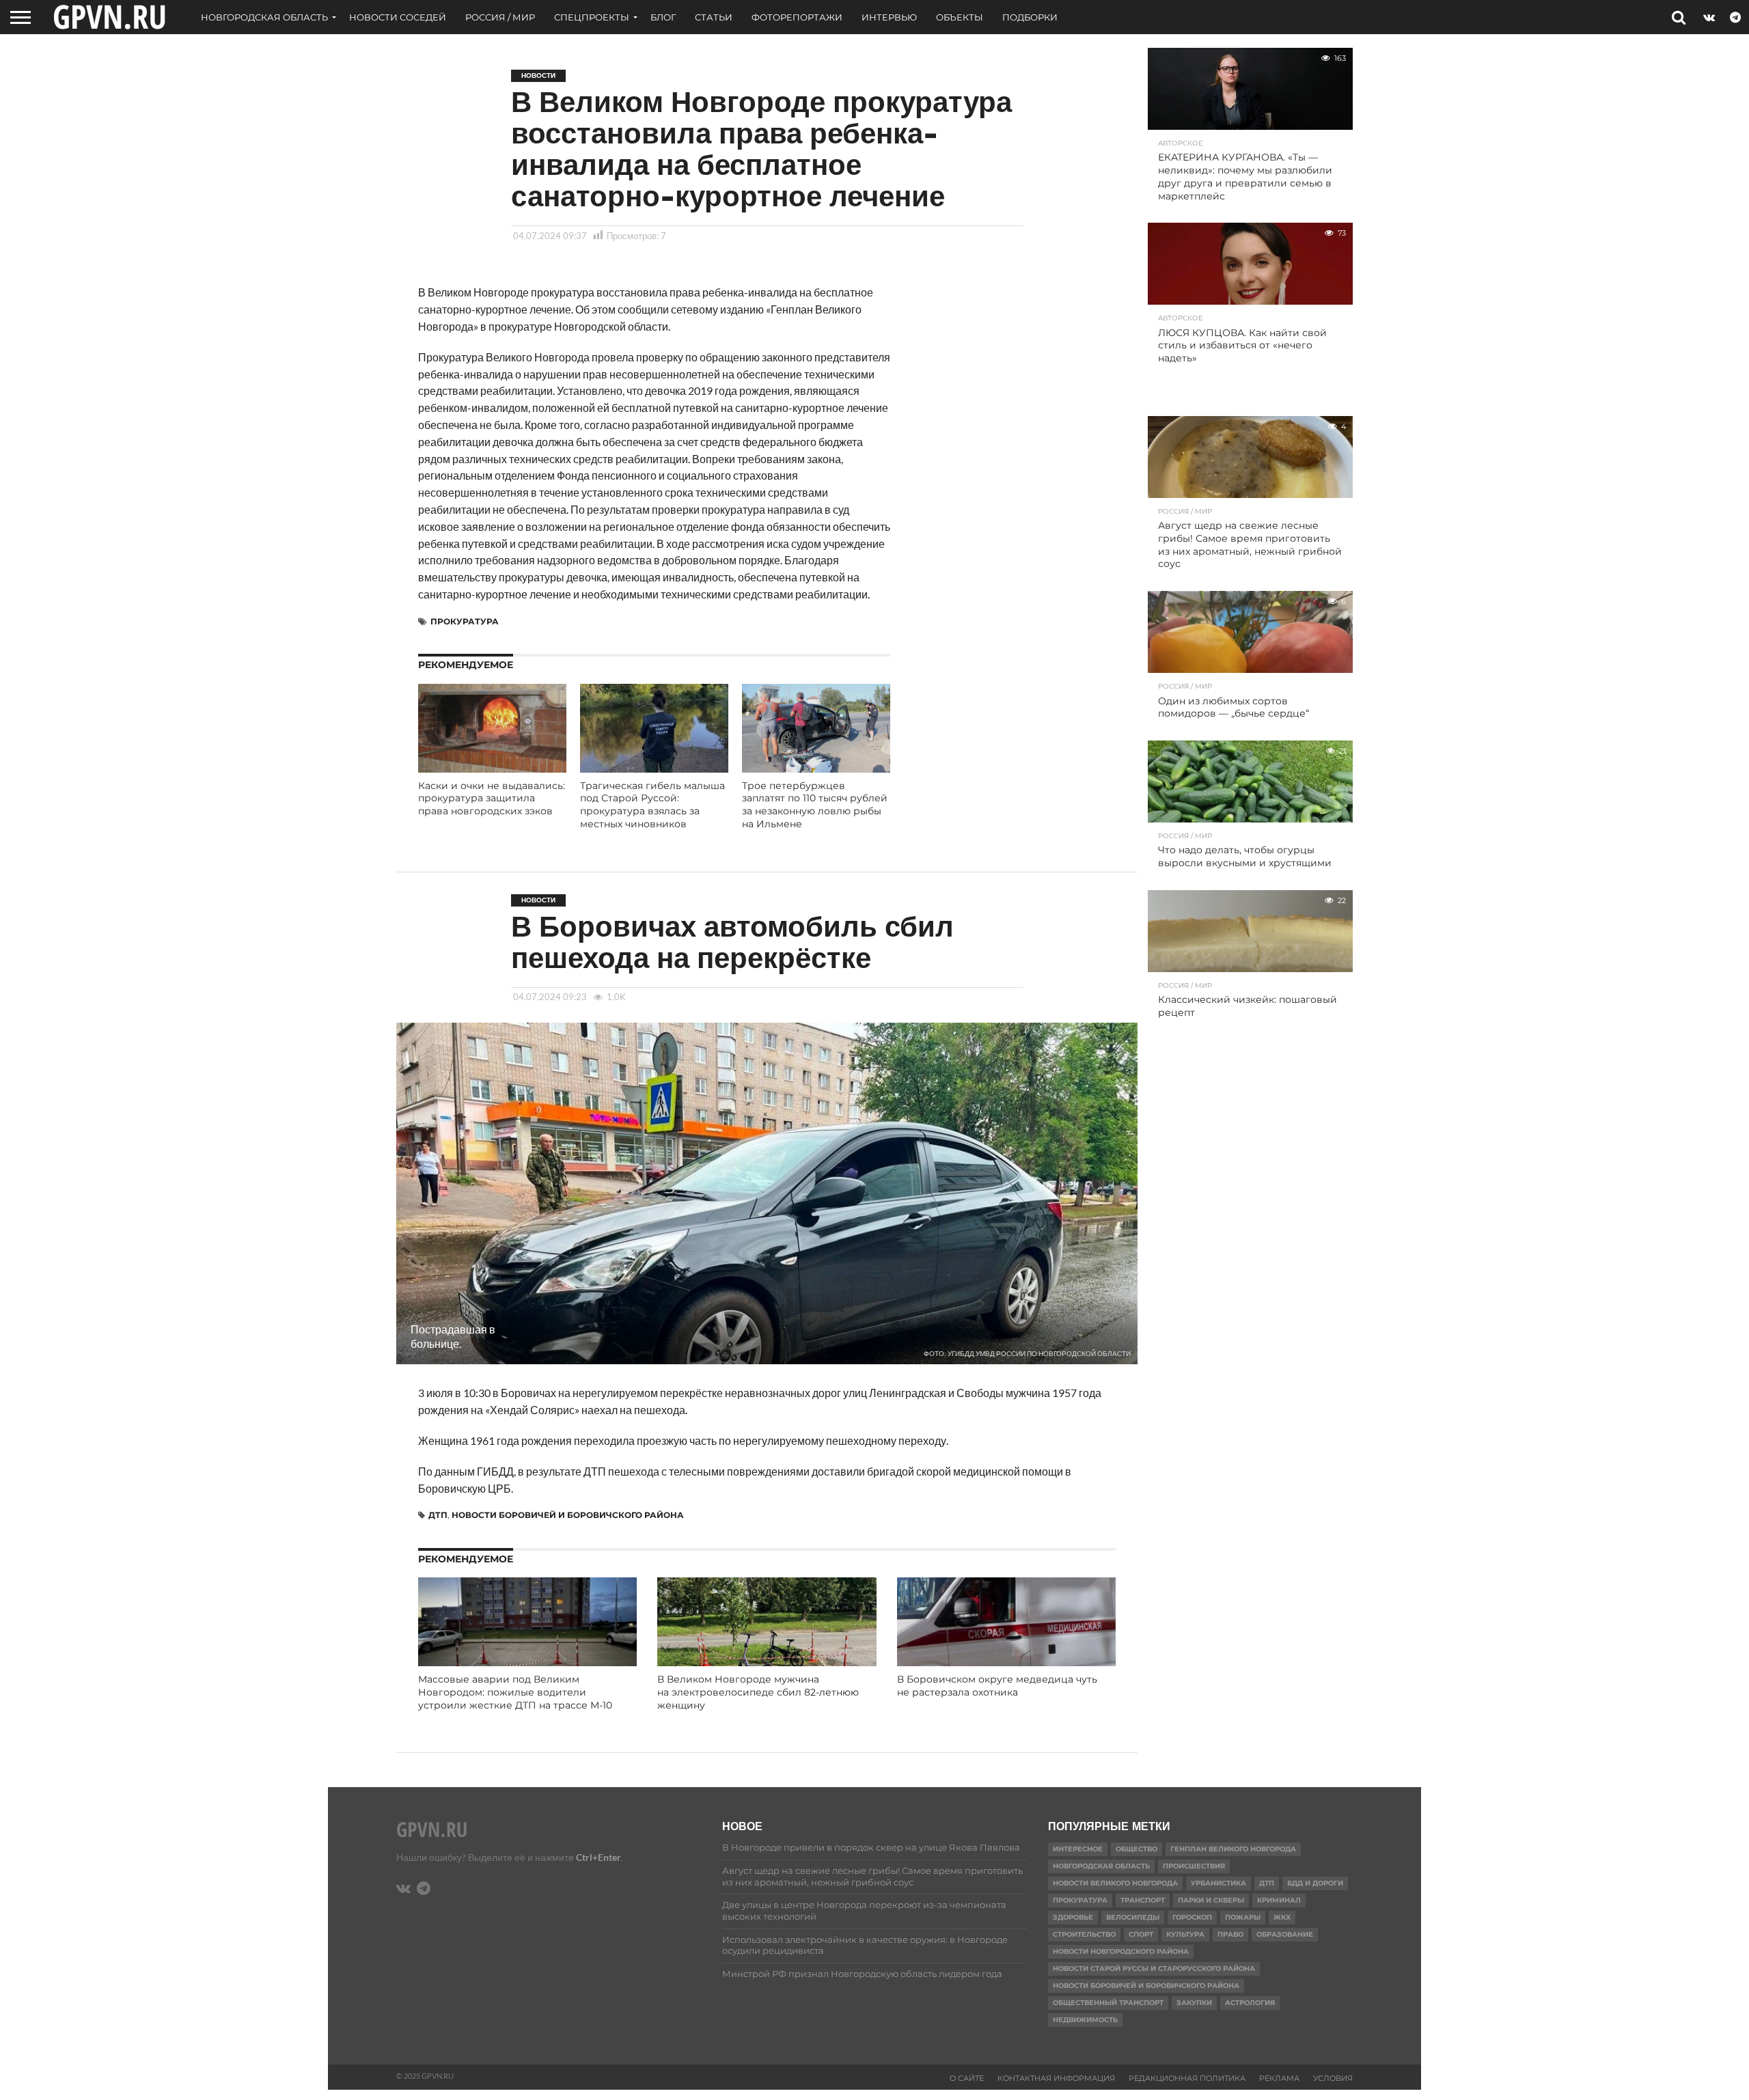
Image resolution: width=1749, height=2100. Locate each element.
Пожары (1243, 1917)
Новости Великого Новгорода (1115, 1883)
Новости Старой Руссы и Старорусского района (1154, 1968)
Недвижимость (1085, 2020)
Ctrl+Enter (598, 1857)
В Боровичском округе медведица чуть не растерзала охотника (997, 1686)
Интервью (889, 17)
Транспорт (1143, 1900)
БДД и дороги (1315, 1883)
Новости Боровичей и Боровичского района (568, 1515)
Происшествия (1194, 1866)
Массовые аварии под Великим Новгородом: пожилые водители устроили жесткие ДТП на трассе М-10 (515, 1692)
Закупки (1194, 2003)
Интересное (1078, 1849)
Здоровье (1073, 1917)
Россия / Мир (500, 17)
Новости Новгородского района (1121, 1951)
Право (1230, 1934)
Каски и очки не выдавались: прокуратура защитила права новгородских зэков (492, 798)
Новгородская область (264, 17)
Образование (1285, 1934)
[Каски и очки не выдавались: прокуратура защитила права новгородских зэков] (492, 768)
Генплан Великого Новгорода (1233, 1849)
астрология (1250, 2003)
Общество (1137, 1849)
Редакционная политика (1187, 2078)
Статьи (714, 17)
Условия (1333, 2078)
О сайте (967, 2078)
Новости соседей (398, 17)
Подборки (1030, 17)
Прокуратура (465, 621)
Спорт (1141, 1934)
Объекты (960, 17)
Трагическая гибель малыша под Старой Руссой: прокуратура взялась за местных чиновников (652, 805)
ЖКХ (1282, 1917)
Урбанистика (1218, 1883)
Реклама (1279, 2078)
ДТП (438, 1515)
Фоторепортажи (797, 17)
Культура (1185, 1934)
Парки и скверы (1211, 1900)
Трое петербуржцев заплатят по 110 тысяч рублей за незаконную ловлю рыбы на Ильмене (815, 805)
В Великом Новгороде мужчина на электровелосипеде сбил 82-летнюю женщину (758, 1692)
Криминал (1279, 1900)
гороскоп (1192, 1917)
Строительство (1084, 1934)
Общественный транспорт (1108, 2003)
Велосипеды (1133, 1917)
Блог (663, 17)
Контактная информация (1056, 2078)
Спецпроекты (592, 17)
